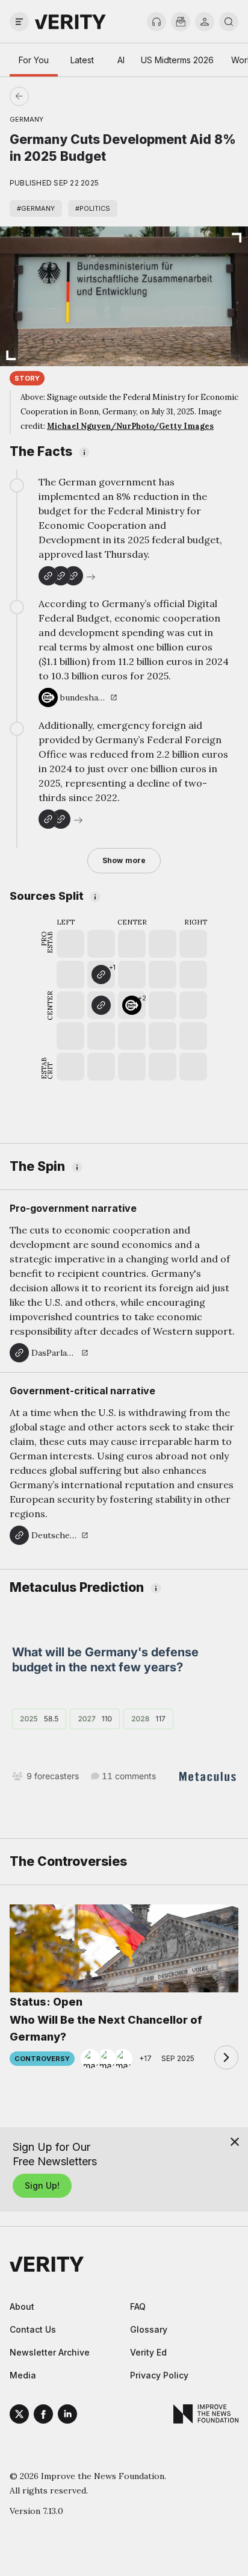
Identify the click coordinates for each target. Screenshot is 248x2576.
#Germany (36, 208)
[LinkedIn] (67, 2416)
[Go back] (72, 96)
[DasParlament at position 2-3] (101, 1005)
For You (34, 60)
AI (121, 60)
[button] (101, 975)
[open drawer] (19, 22)
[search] (229, 22)
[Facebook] (43, 2416)
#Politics (93, 208)
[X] (19, 2416)
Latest (82, 60)
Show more (124, 860)
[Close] (235, 2142)
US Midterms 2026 (177, 60)
